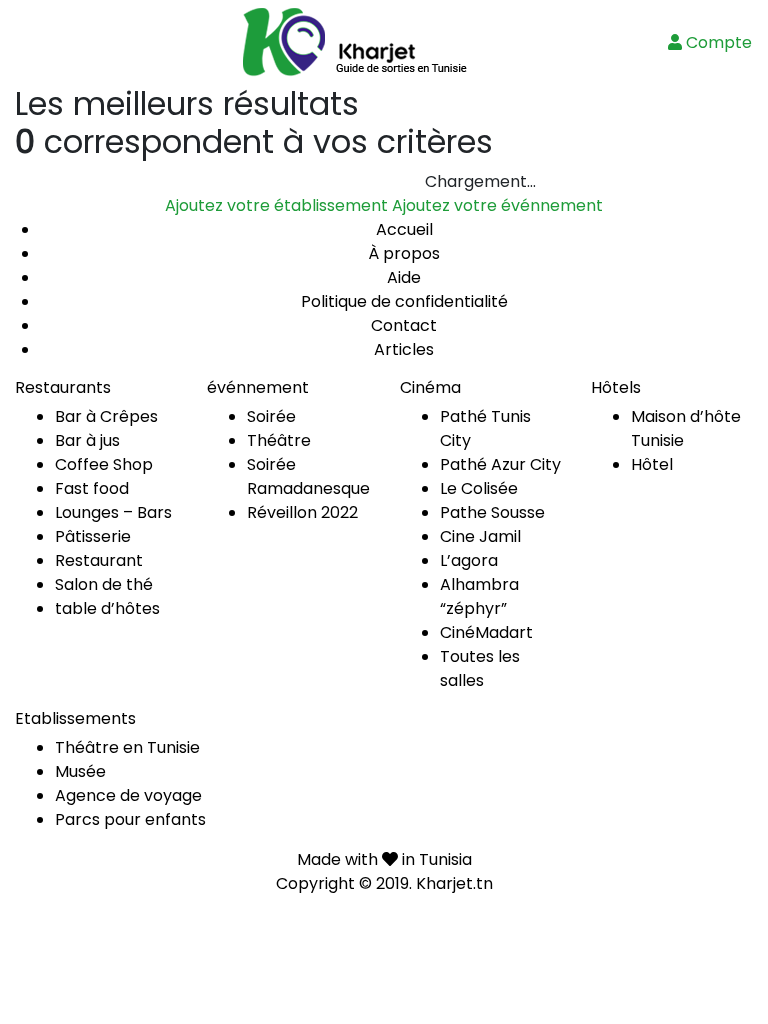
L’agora (469, 560)
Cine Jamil (480, 536)
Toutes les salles (480, 668)
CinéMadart (486, 632)
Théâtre (279, 440)
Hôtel (652, 464)
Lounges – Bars (113, 512)
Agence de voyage (128, 795)
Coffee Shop (104, 464)
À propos (404, 253)
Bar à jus (87, 440)
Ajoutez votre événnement (497, 205)
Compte (717, 42)
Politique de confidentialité (404, 301)
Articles (404, 349)
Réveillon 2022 (302, 512)
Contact (404, 325)
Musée (80, 771)
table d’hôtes (107, 608)
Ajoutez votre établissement (276, 205)
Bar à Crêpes (106, 416)
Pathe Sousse (492, 512)
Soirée (271, 416)
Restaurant (99, 560)
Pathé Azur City (500, 464)
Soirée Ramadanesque (308, 476)
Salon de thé (104, 584)
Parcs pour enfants (130, 819)
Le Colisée (479, 488)
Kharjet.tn (454, 883)
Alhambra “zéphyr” (479, 596)
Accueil (404, 229)
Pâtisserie (93, 536)
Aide (404, 277)
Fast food (92, 488)
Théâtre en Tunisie (127, 747)
